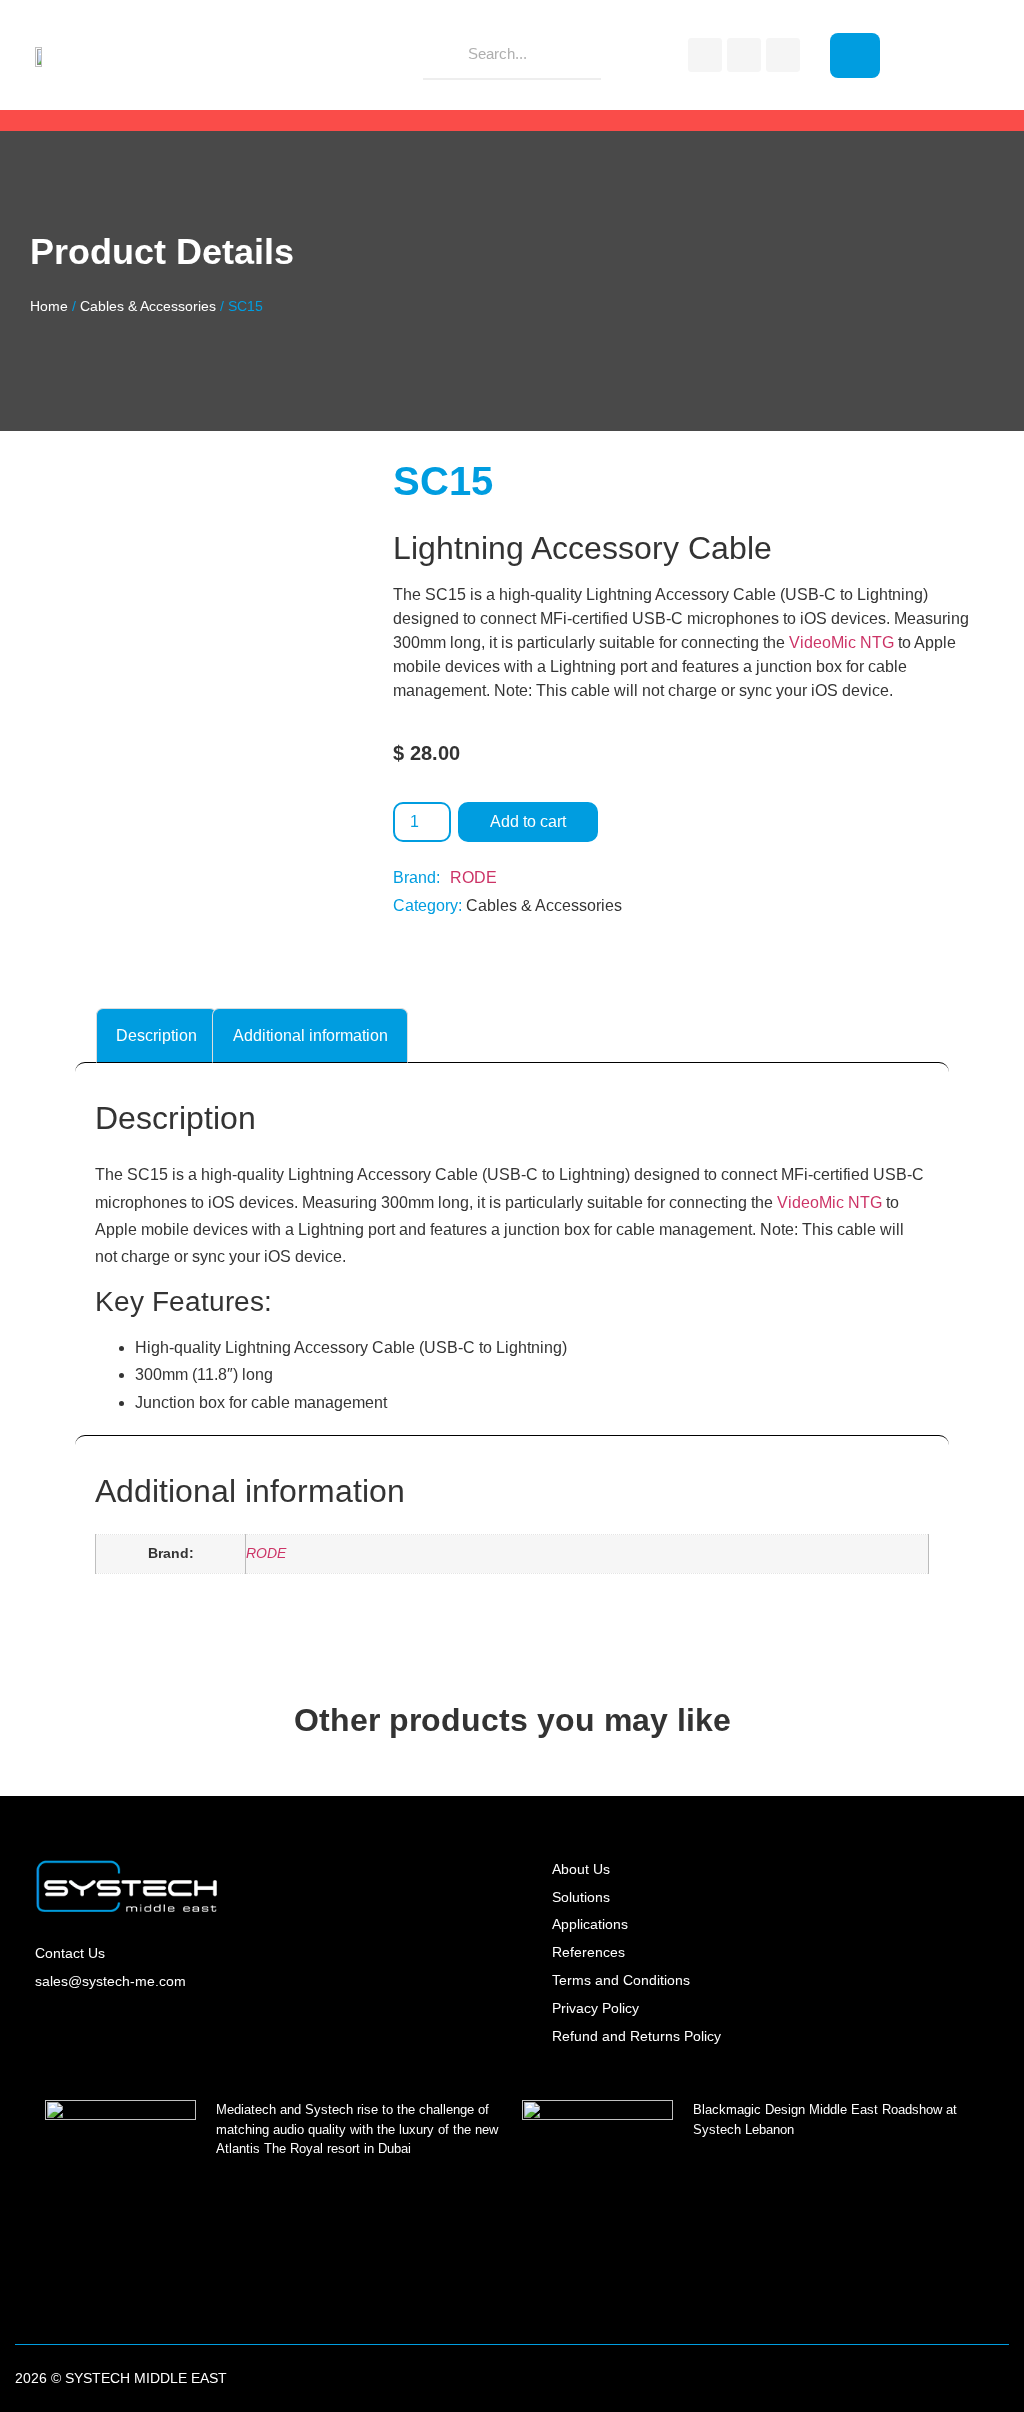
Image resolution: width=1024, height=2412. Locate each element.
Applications (590, 1924)
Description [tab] (156, 1035)
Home (49, 306)
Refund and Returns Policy (636, 2036)
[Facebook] (705, 55)
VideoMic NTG (841, 642)
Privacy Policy (595, 2008)
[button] (855, 55)
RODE (473, 877)
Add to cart (528, 821)
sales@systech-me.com (110, 1981)
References (588, 1952)
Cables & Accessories (148, 306)
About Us (581, 1869)
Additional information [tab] (310, 1035)
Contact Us (70, 1953)
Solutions (581, 1897)
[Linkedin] (783, 55)
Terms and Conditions (621, 1980)
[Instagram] (744, 55)
